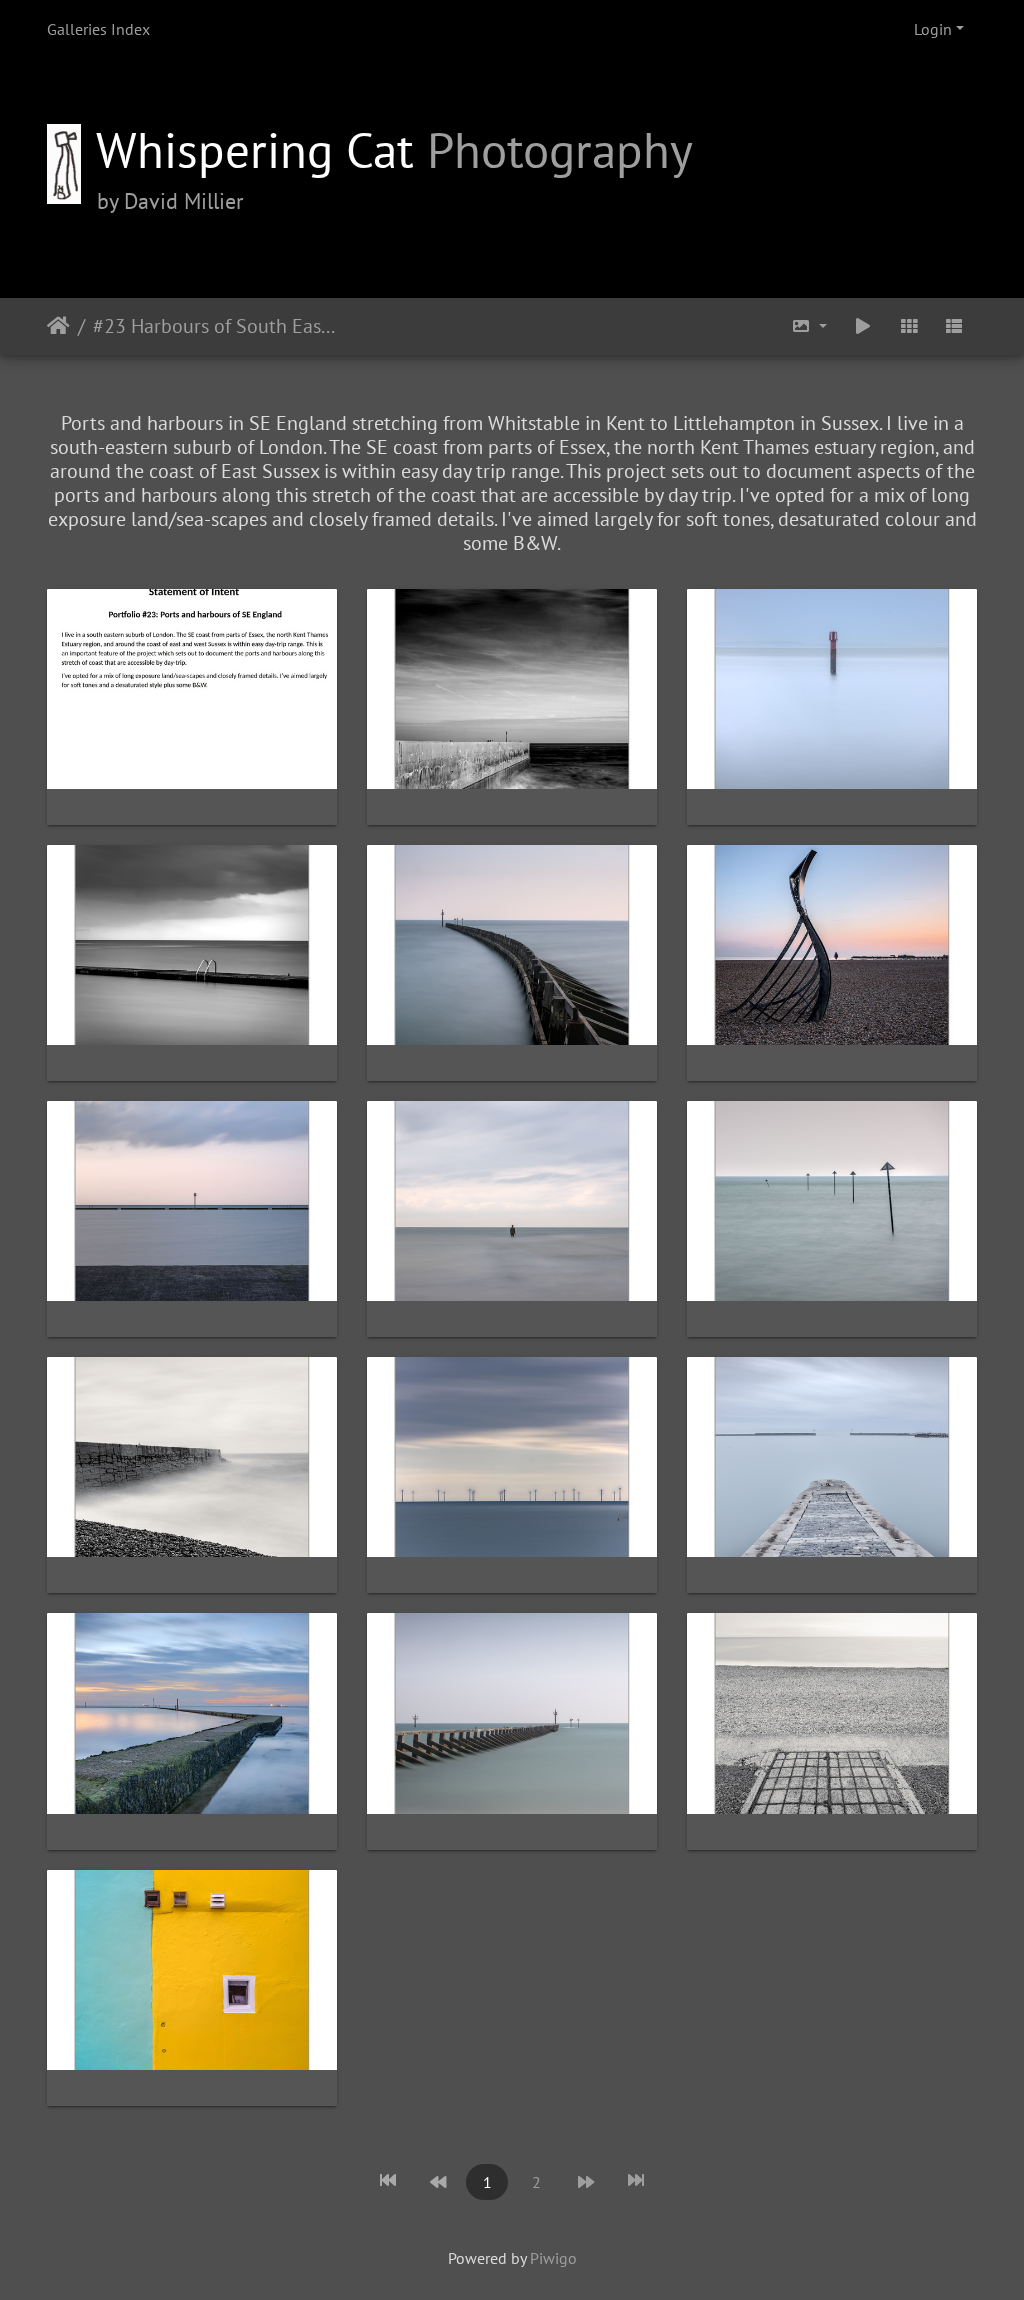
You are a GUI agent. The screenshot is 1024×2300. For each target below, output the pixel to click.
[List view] (954, 326)
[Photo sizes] (810, 326)
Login (933, 29)
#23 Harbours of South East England (216, 326)
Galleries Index (98, 29)
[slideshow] (863, 326)
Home (58, 326)
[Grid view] (909, 326)
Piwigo (553, 2258)
